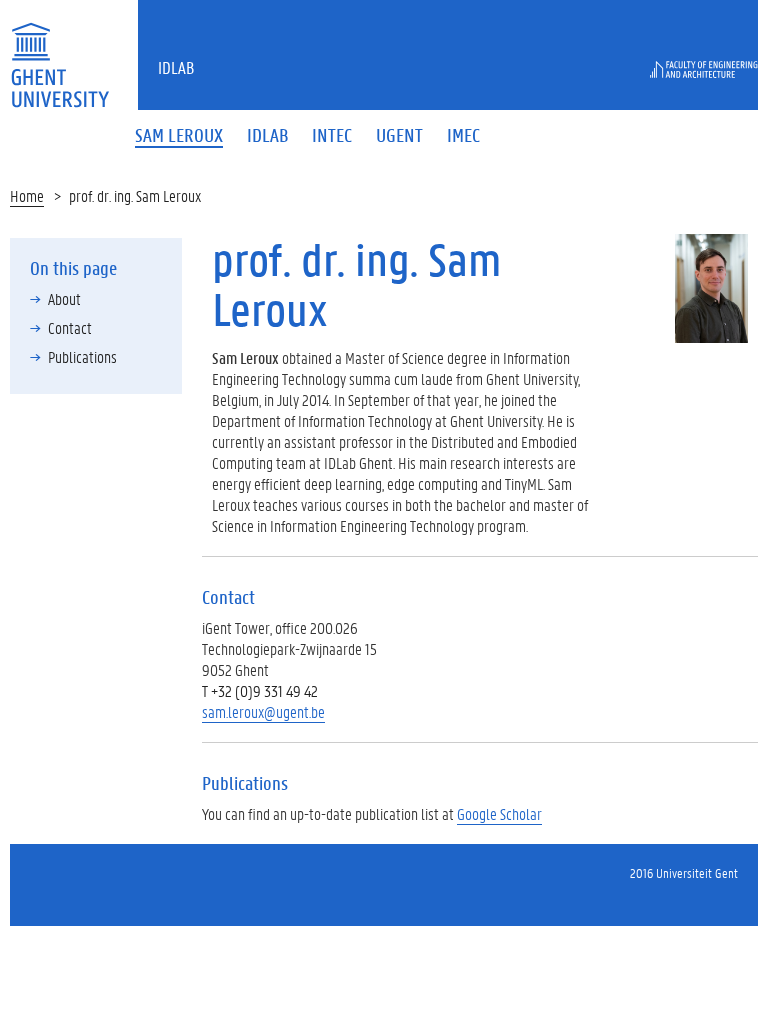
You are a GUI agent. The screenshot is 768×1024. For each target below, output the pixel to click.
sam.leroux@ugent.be (263, 711)
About (64, 298)
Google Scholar (499, 813)
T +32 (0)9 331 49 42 (260, 690)
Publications (82, 356)
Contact (70, 327)
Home (27, 195)
